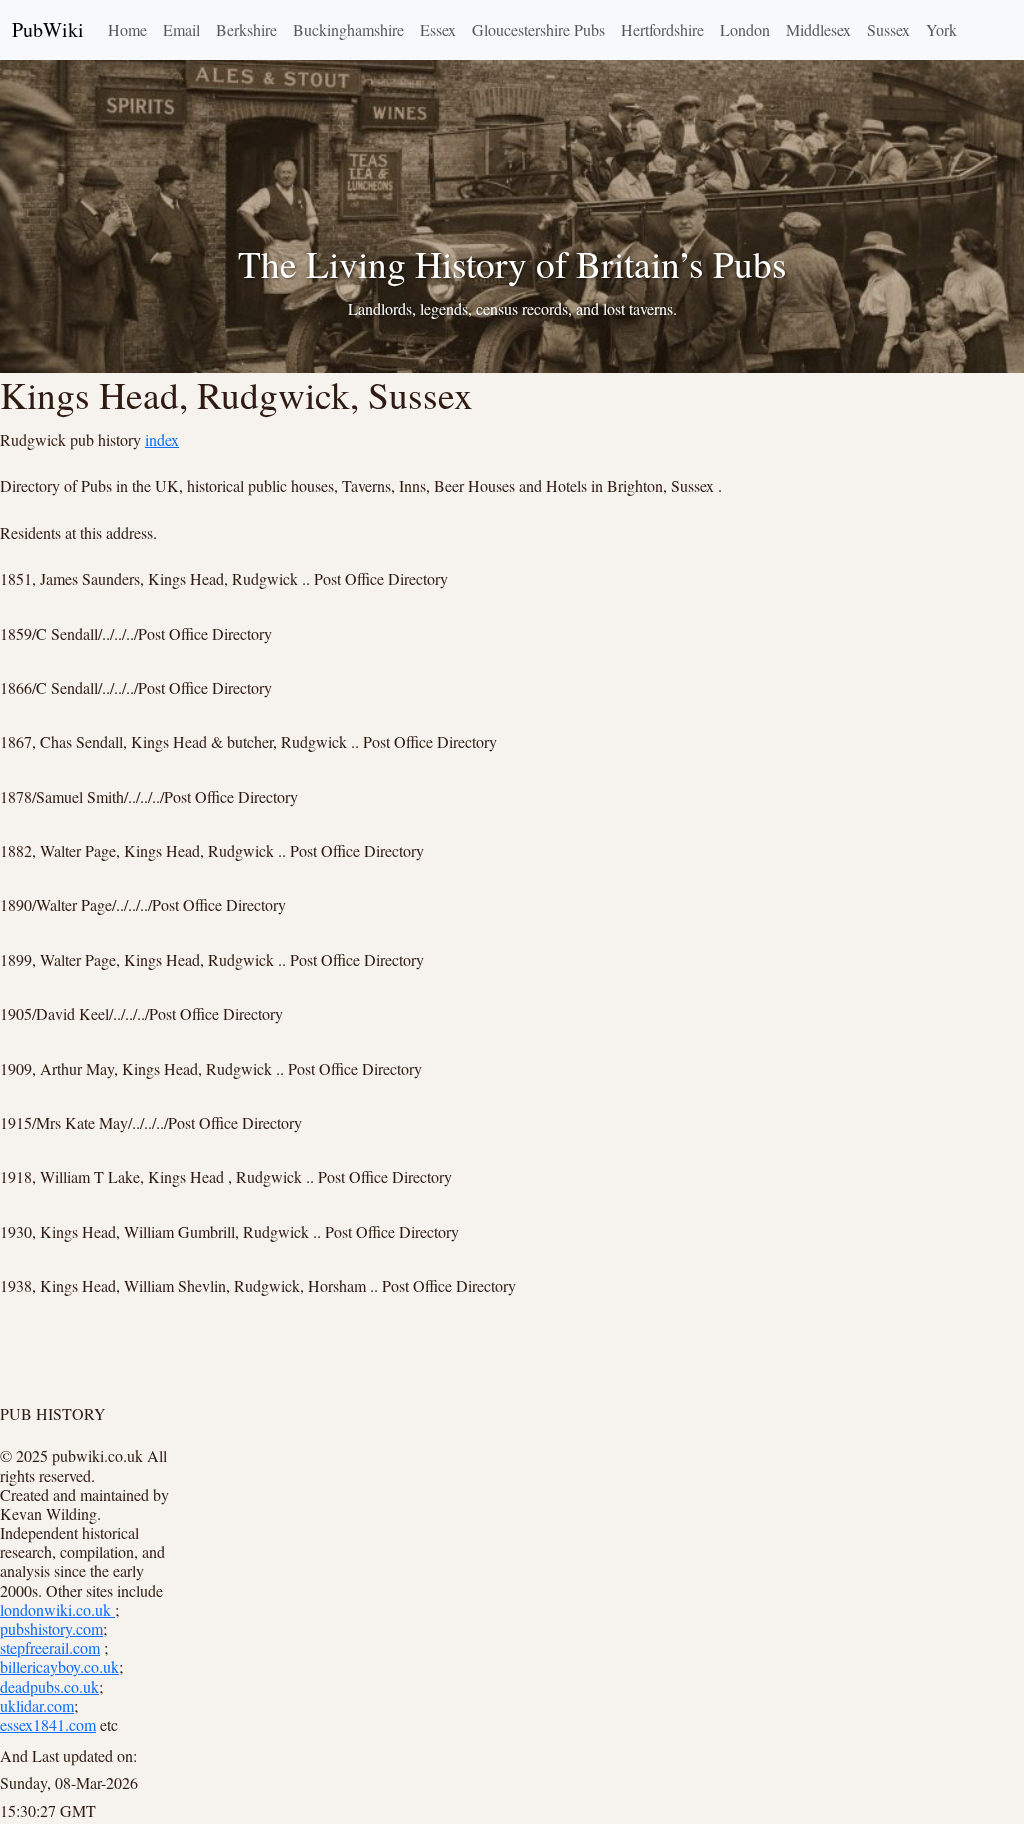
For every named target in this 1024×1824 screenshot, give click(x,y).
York (941, 29)
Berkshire (246, 29)
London (745, 29)
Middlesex (818, 29)
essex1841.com (48, 1724)
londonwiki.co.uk (57, 1609)
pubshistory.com (51, 1628)
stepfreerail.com (50, 1647)
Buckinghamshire (348, 29)
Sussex (888, 29)
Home (127, 29)
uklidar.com (37, 1705)
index (162, 439)
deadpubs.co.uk (49, 1686)
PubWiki (48, 29)
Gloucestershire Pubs (538, 29)
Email (181, 29)
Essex (438, 29)
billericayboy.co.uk (59, 1666)
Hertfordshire (662, 29)
